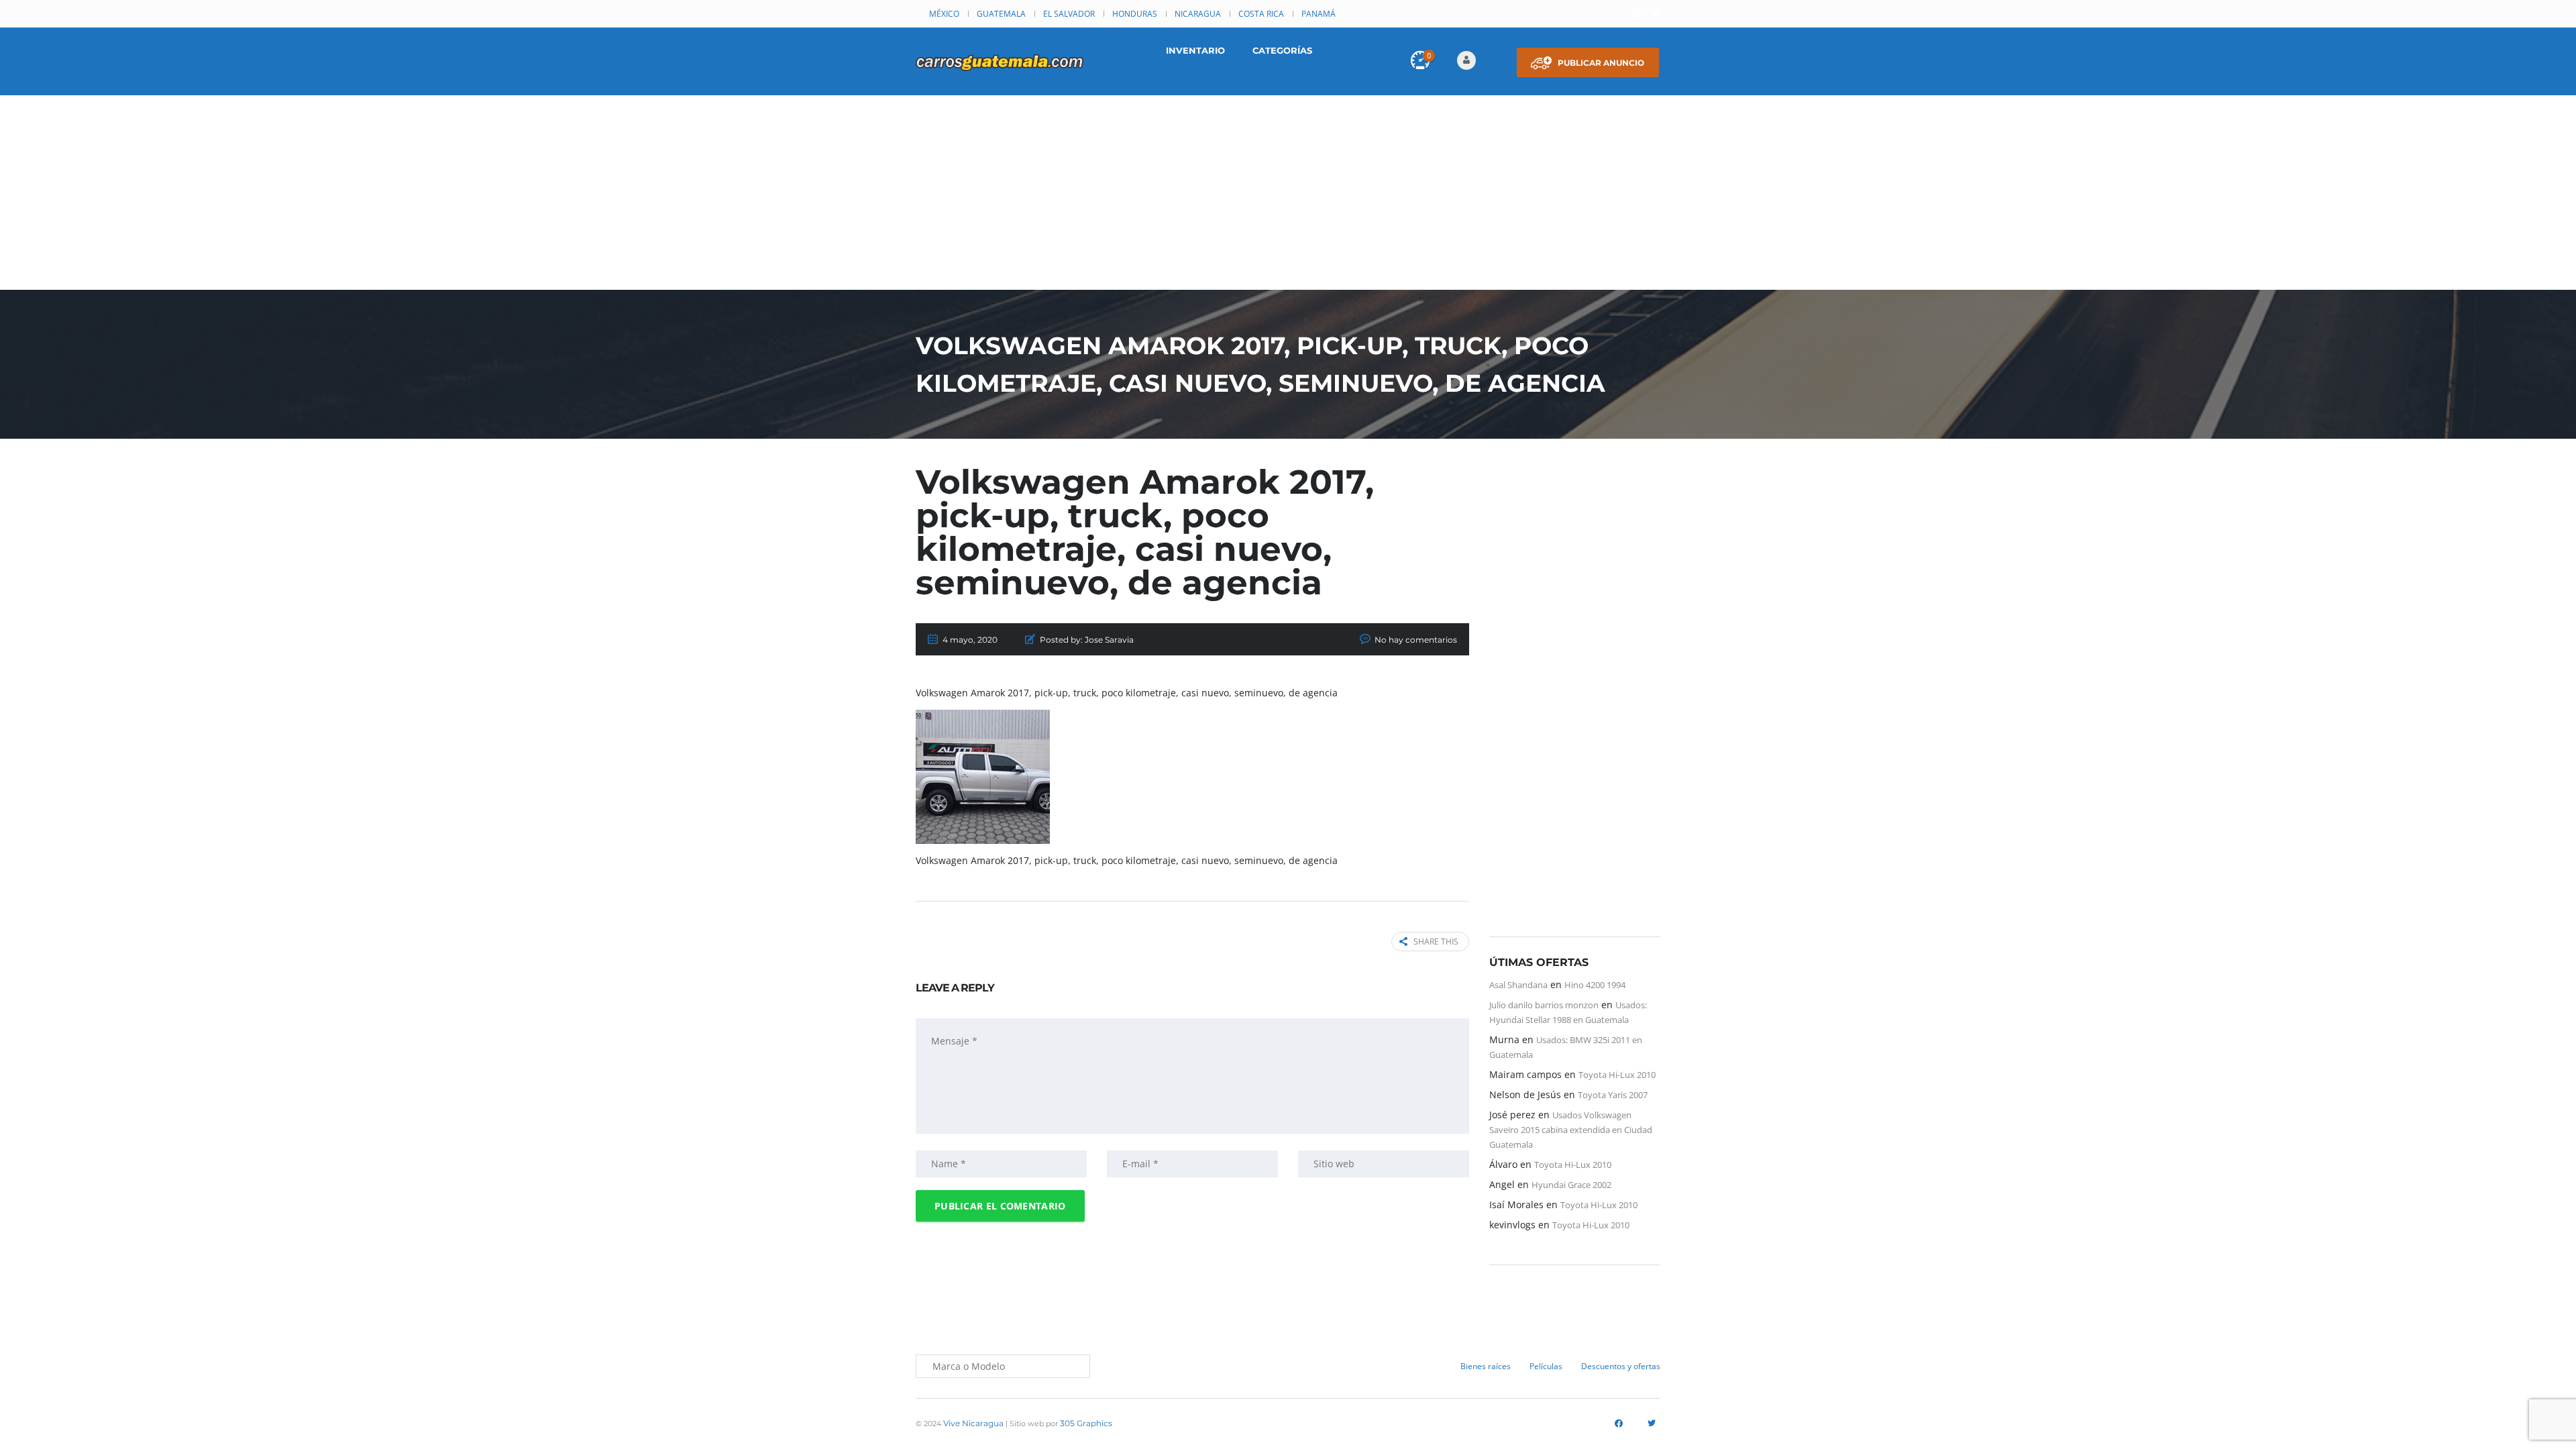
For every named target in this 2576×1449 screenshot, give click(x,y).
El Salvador (1069, 14)
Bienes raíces (1486, 1366)
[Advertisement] (1288, 196)
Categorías (1282, 50)
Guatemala (1001, 14)
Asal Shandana (1518, 985)
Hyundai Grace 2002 (1571, 1185)
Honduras (1135, 14)
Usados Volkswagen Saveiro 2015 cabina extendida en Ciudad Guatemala (1571, 1130)
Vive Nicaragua (973, 1423)
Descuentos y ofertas (1621, 1366)
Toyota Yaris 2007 (1613, 1095)
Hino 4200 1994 (1595, 985)
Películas (1546, 1366)
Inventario (1195, 50)
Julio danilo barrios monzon (1544, 1005)
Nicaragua (1198, 14)
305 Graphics (1086, 1423)
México (944, 14)
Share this (1436, 942)
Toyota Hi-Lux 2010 (1617, 1075)
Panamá (1319, 14)
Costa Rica (1261, 14)
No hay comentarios (1416, 640)
